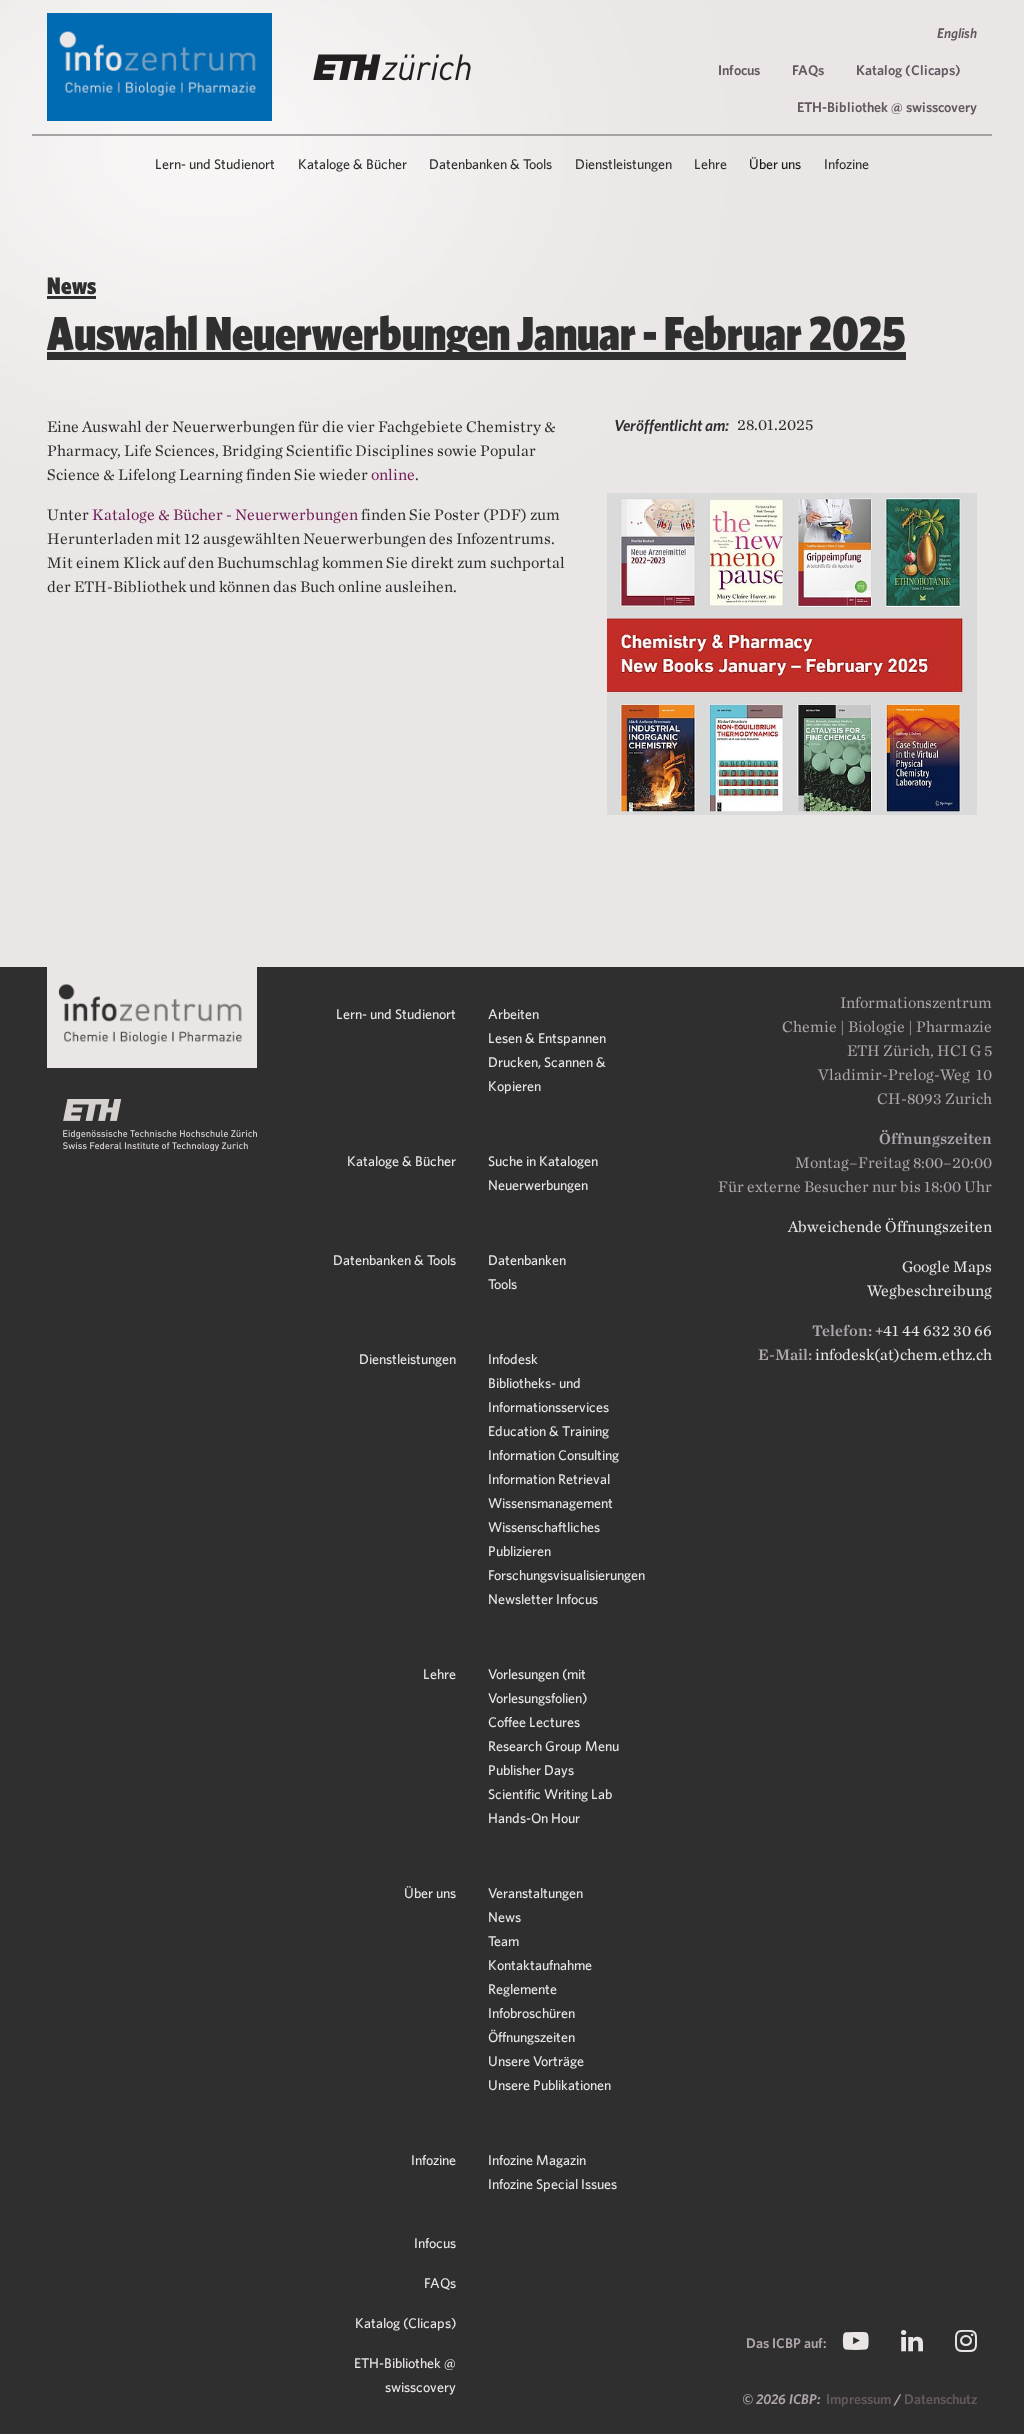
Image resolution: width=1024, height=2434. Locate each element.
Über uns (430, 1893)
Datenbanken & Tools (394, 1260)
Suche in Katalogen (543, 1161)
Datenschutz (940, 2399)
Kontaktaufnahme (540, 1965)
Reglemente (522, 1989)
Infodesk (513, 1359)
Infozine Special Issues (552, 2184)
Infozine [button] (846, 164)
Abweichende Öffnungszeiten (890, 1226)
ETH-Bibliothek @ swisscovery (887, 107)
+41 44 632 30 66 (933, 1330)
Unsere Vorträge (536, 2061)
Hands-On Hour (534, 1818)
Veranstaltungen (535, 1893)
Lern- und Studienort (396, 1014)
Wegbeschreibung (929, 1290)
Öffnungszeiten (531, 2037)
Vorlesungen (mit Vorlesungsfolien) (537, 1686)
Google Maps (947, 1266)
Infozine (433, 2160)
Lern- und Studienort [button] (215, 164)
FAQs (808, 70)
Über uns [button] (775, 164)
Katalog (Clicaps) (908, 70)
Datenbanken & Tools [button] (490, 164)
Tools (502, 1284)
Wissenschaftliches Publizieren (544, 1539)
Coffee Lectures (534, 1722)
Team (503, 1941)
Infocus (739, 70)
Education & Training (548, 1431)
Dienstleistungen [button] (623, 164)
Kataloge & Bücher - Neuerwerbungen (226, 514)
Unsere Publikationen (549, 2085)
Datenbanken (527, 1260)
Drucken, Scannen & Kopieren (547, 1074)
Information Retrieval (549, 1479)
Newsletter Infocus (543, 1599)
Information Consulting (553, 1455)
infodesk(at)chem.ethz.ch (903, 1354)
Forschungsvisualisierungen (566, 1575)
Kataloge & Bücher (401, 1161)
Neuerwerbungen (538, 1185)
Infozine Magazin (537, 2160)
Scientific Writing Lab (550, 1794)
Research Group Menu (553, 1746)
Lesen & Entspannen (547, 1038)
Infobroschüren (531, 2013)
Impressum (860, 2399)
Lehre (439, 1674)
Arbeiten (513, 1014)
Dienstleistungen (407, 1359)
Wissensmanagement (550, 1503)
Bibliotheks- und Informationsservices (548, 1395)
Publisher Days (531, 1770)
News (504, 1917)
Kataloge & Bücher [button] (352, 164)
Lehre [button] (710, 164)
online (393, 474)
